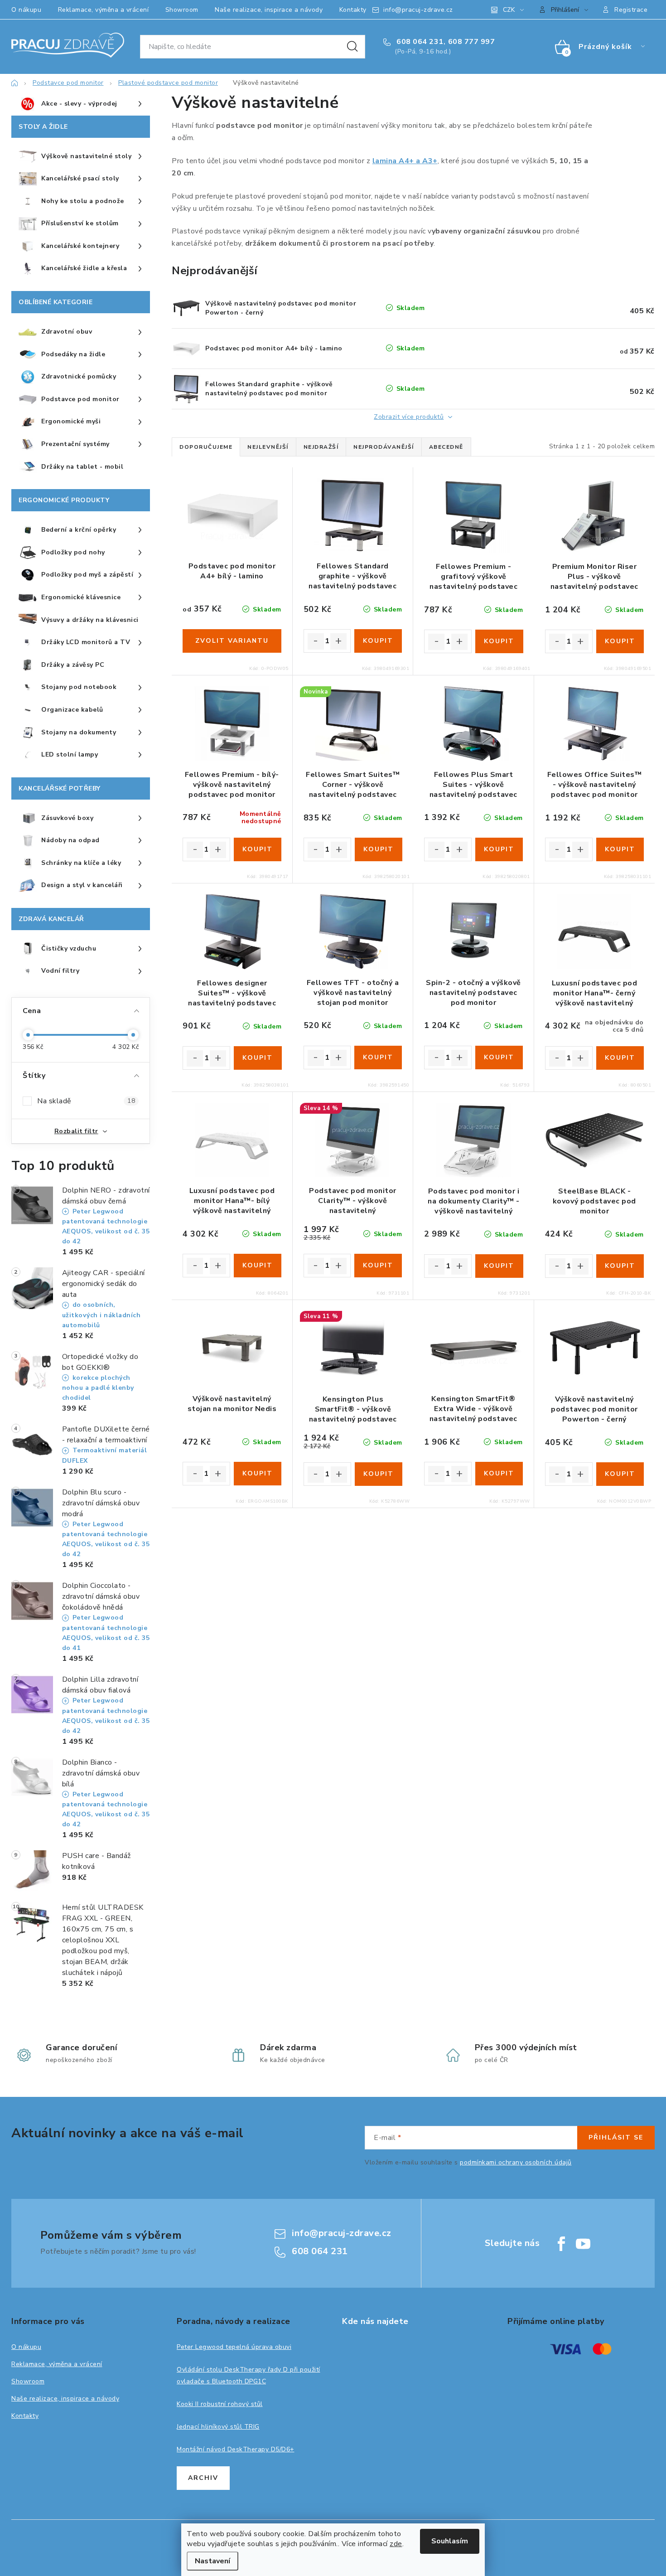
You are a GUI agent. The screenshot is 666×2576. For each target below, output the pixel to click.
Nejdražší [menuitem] (321, 447)
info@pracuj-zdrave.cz (418, 10)
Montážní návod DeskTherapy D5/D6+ (236, 2449)
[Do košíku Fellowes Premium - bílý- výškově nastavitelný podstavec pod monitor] (258, 849)
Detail (232, 641)
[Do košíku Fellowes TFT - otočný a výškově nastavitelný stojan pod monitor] (378, 1058)
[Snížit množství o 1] (316, 641)
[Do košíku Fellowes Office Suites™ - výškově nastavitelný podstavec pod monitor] (620, 849)
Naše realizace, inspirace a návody (269, 10)
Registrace (631, 10)
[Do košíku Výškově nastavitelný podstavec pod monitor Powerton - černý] (620, 1474)
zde (396, 2544)
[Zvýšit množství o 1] (338, 641)
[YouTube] (583, 2244)
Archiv (203, 2478)
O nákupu (26, 10)
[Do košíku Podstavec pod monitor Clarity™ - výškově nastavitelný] (378, 1266)
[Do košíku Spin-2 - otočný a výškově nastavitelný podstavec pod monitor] (499, 1058)
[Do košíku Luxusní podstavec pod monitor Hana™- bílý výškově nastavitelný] (258, 1266)
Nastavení (212, 2561)
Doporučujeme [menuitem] (206, 447)
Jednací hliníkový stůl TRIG (218, 2427)
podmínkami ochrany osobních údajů (516, 2162)
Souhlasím (450, 2541)
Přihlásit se (616, 2137)
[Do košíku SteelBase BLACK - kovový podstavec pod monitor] (620, 1266)
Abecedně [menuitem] (446, 447)
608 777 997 (472, 42)
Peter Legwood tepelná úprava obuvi (234, 2347)
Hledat (352, 47)
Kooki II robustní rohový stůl (220, 2404)
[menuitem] (81, 104)
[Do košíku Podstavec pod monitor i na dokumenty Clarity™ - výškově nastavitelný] (499, 1266)
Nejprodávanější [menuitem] (384, 447)
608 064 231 (419, 42)
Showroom (182, 10)
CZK (509, 10)
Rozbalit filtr (76, 1131)
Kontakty (353, 10)
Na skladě (86, 1101)
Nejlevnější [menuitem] (268, 447)
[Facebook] (561, 2244)
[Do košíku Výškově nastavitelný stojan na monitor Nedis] (258, 1474)
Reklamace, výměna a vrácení (104, 10)
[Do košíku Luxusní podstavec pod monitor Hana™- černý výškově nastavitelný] (620, 1058)
